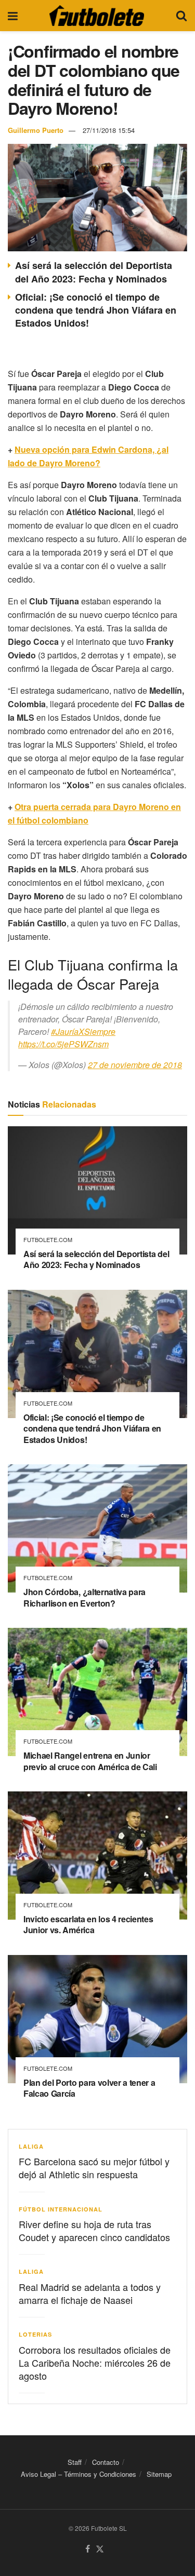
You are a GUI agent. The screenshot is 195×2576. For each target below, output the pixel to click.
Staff (75, 2462)
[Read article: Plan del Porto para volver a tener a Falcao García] (97, 2019)
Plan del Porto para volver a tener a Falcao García (89, 2088)
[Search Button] (181, 16)
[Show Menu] (13, 16)
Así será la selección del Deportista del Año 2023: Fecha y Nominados (94, 272)
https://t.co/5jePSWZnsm (63, 1044)
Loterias (35, 2334)
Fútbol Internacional (61, 2209)
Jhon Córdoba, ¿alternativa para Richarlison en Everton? (84, 1597)
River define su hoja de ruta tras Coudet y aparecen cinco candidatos (94, 2230)
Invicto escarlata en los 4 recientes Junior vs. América (88, 1925)
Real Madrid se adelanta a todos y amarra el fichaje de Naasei (90, 2293)
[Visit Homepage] (97, 16)
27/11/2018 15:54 (109, 130)
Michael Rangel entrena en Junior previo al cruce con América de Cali (90, 1761)
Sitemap (159, 2474)
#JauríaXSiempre (83, 1031)
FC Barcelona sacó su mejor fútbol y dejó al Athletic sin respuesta (94, 2168)
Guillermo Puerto (36, 130)
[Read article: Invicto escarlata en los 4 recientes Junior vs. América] (97, 1856)
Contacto (106, 2462)
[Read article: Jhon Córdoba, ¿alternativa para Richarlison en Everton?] (97, 1528)
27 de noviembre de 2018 (135, 1065)
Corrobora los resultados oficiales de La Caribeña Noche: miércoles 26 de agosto (95, 2363)
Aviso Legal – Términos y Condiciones (79, 2474)
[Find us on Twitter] (100, 2549)
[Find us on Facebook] (88, 2549)
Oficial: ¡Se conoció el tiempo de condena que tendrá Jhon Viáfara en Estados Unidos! (96, 310)
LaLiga (31, 2146)
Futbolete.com (48, 1240)
